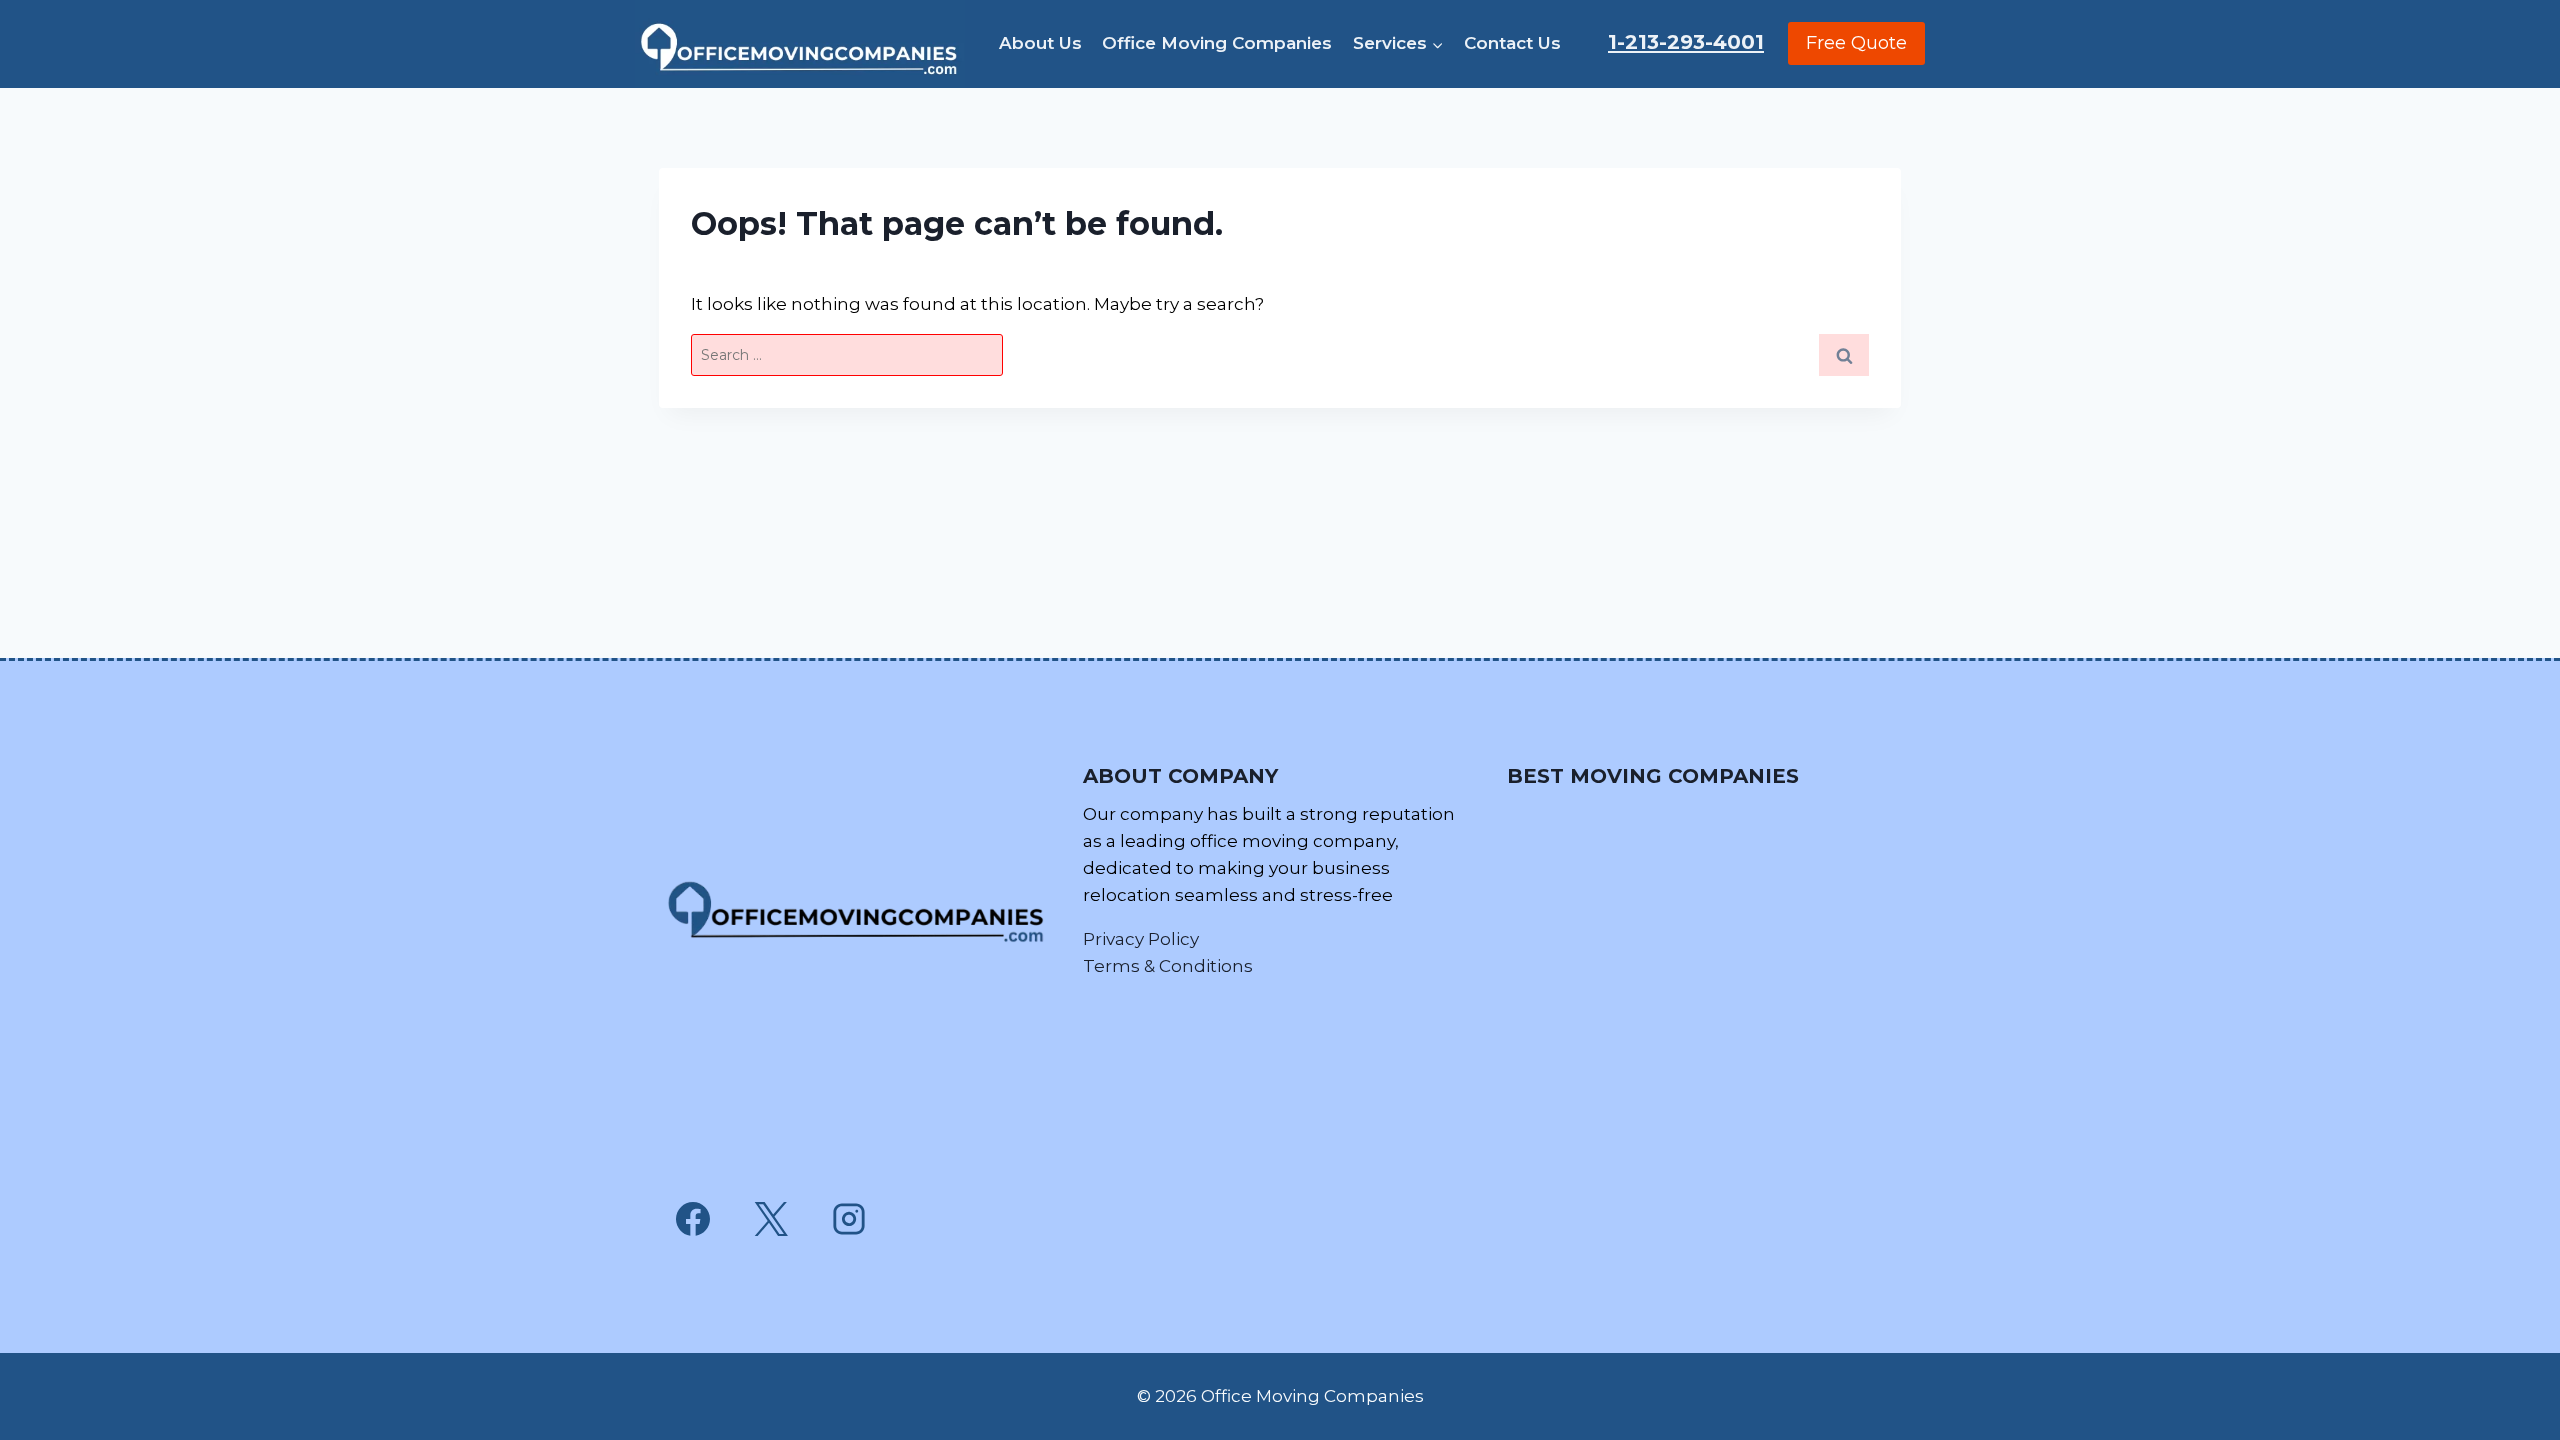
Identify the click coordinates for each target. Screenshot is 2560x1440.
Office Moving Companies (1217, 43)
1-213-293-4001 (1686, 42)
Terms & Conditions (1168, 966)
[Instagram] (849, 1219)
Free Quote (1856, 43)
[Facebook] (693, 1219)
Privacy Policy (1141, 939)
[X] (771, 1219)
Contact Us (1512, 43)
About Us (1040, 43)
